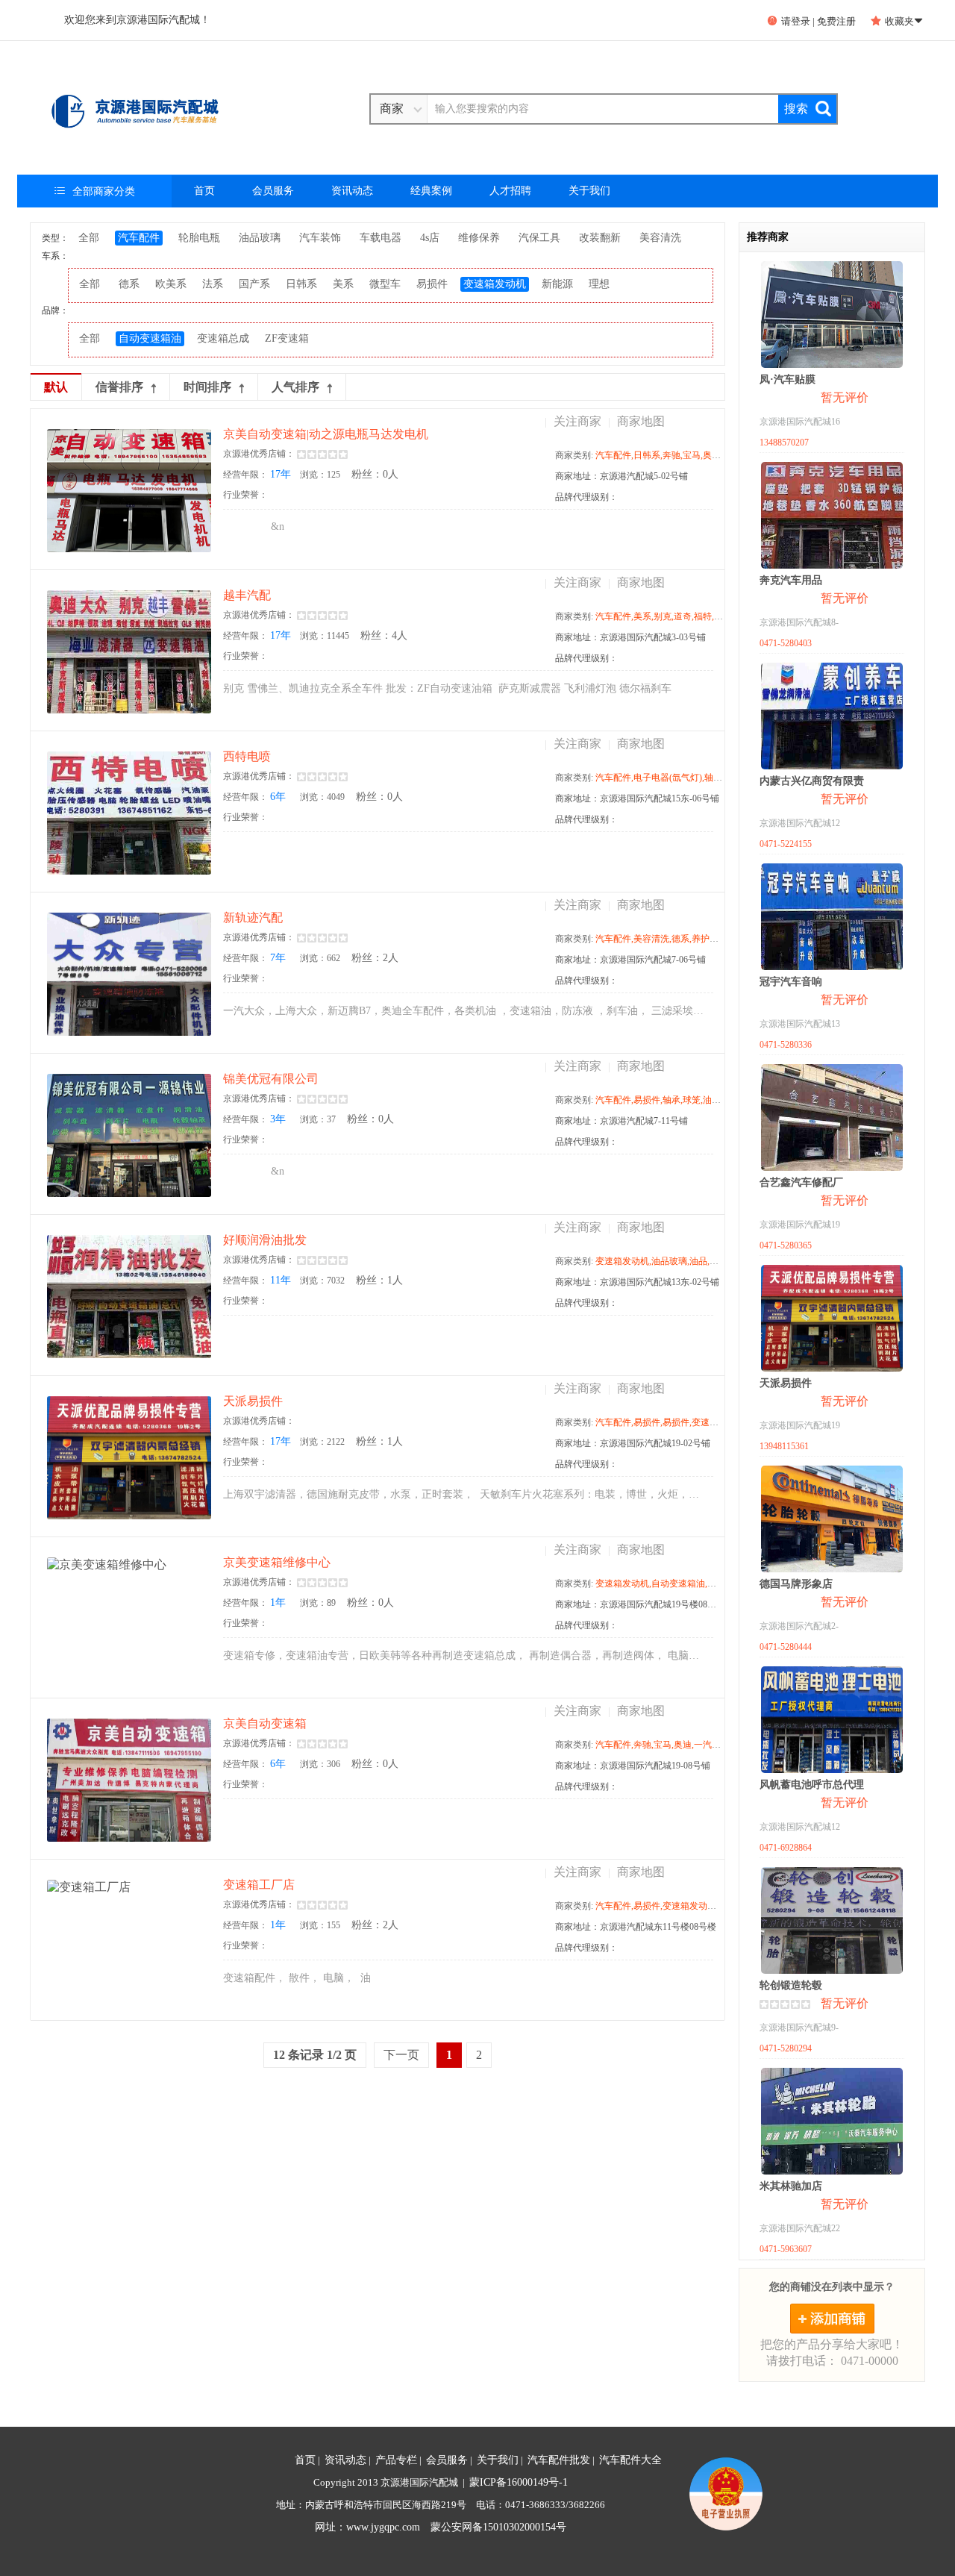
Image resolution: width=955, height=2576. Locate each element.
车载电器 (381, 238)
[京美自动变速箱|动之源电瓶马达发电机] (129, 491)
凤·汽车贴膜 (788, 379)
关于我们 (589, 191)
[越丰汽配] (129, 652)
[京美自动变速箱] (129, 1780)
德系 (129, 284)
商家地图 (641, 421)
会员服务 (273, 191)
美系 (343, 284)
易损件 (432, 284)
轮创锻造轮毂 (791, 1985)
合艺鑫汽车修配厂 (801, 1182)
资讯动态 (352, 191)
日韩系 (301, 284)
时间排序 (207, 387)
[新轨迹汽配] (129, 974)
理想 (599, 284)
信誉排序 (119, 387)
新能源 (557, 284)
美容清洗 (660, 238)
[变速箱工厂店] (129, 1941)
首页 (204, 191)
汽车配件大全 (630, 2460)
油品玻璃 (260, 238)
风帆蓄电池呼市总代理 (812, 1785)
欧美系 (171, 284)
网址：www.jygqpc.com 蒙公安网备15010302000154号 (441, 2527)
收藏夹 (897, 21)
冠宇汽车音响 (791, 982)
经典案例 (431, 191)
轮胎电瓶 (199, 238)
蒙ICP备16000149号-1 (519, 2482)
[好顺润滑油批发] (129, 1297)
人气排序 (295, 387)
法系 (213, 284)
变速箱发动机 (495, 284)
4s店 (430, 238)
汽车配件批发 (559, 2460)
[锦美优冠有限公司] (129, 1135)
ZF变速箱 (287, 338)
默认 (56, 387)
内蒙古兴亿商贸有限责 (812, 781)
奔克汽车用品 (791, 580)
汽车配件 (139, 238)
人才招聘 (510, 191)
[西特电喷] (129, 813)
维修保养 (479, 238)
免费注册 (836, 21)
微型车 (385, 284)
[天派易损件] (129, 1458)
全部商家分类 (95, 191)
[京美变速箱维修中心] (129, 1619)
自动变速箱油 (150, 338)
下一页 (401, 2055)
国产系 (254, 284)
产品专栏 (396, 2460)
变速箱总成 (223, 338)
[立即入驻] (832, 2319)
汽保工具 (539, 238)
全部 (89, 238)
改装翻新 (600, 238)
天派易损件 (786, 1383)
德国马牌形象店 (796, 1584)
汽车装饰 (320, 238)
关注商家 (577, 421)
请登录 (789, 21)
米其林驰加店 (791, 2186)
